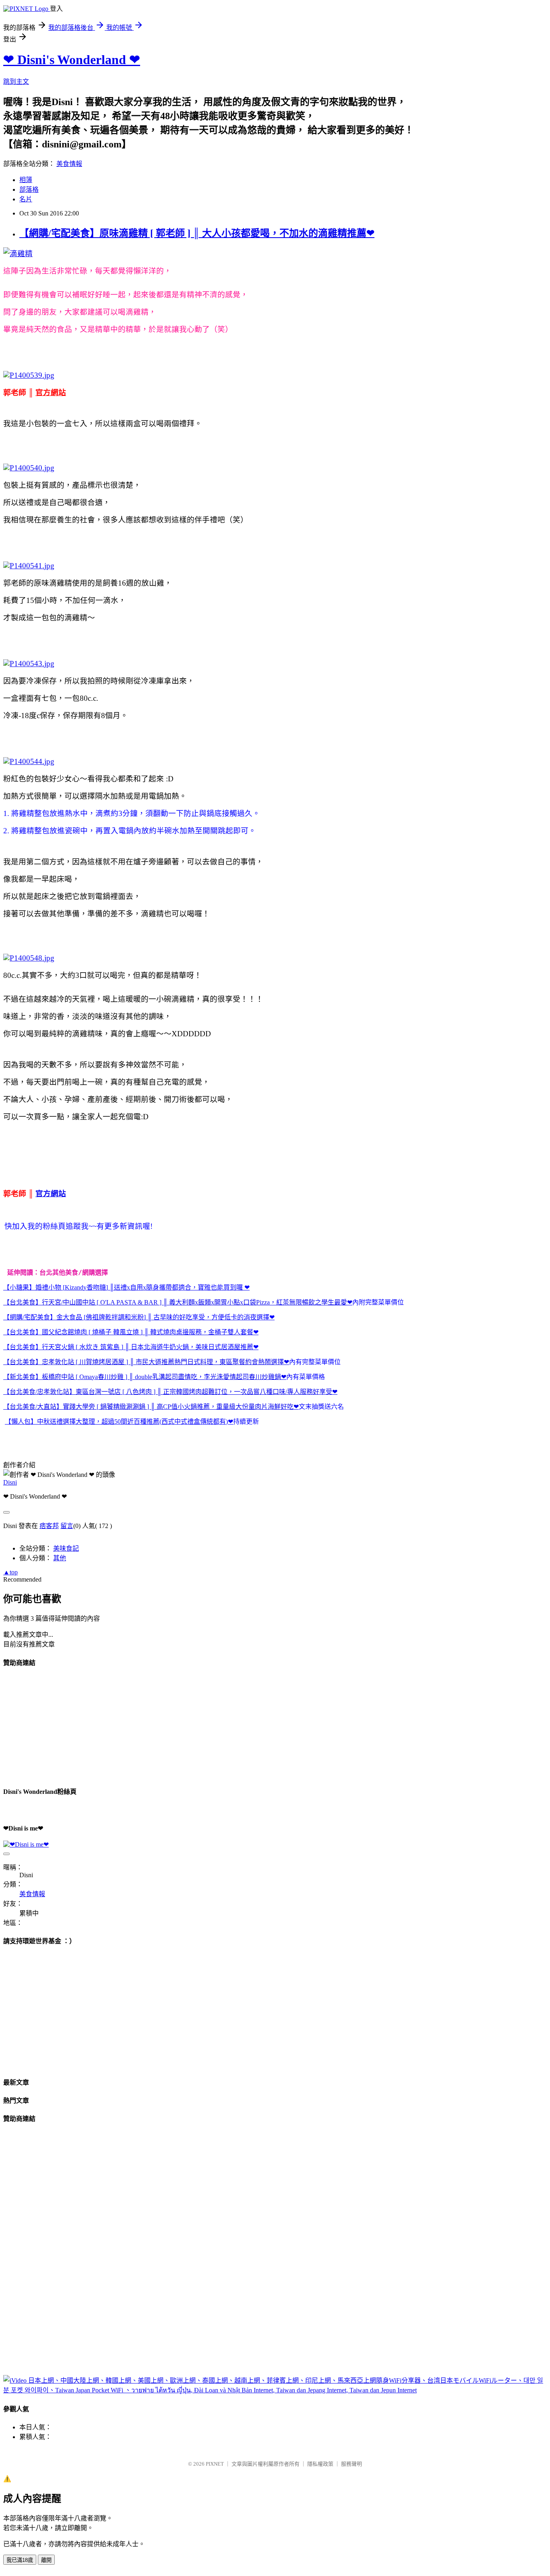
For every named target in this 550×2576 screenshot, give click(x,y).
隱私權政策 (320, 2464)
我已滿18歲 (20, 2560)
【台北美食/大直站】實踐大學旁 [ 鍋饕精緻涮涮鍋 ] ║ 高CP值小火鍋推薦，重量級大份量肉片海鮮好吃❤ (151, 1407)
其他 (60, 1558)
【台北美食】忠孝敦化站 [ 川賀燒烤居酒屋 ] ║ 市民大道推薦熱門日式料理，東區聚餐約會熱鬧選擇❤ (146, 1362)
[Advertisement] (64, 1726)
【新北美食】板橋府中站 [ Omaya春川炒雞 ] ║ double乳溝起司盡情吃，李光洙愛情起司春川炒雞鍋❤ (145, 1377)
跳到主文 (16, 82)
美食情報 (69, 164)
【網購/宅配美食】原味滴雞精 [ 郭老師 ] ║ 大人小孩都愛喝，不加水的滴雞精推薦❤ (197, 233)
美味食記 (66, 1548)
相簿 (26, 180)
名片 (26, 199)
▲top (10, 1572)
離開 (46, 2560)
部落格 (29, 189)
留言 (67, 1526)
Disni (10, 1482)
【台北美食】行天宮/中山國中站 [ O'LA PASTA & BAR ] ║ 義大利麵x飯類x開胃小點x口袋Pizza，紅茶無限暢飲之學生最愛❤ (178, 1302)
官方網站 (51, 1194)
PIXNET (215, 2464)
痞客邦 (49, 1526)
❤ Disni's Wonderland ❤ (72, 60)
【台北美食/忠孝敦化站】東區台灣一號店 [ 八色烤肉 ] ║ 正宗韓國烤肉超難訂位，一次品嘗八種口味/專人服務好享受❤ (170, 1392)
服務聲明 (352, 2464)
